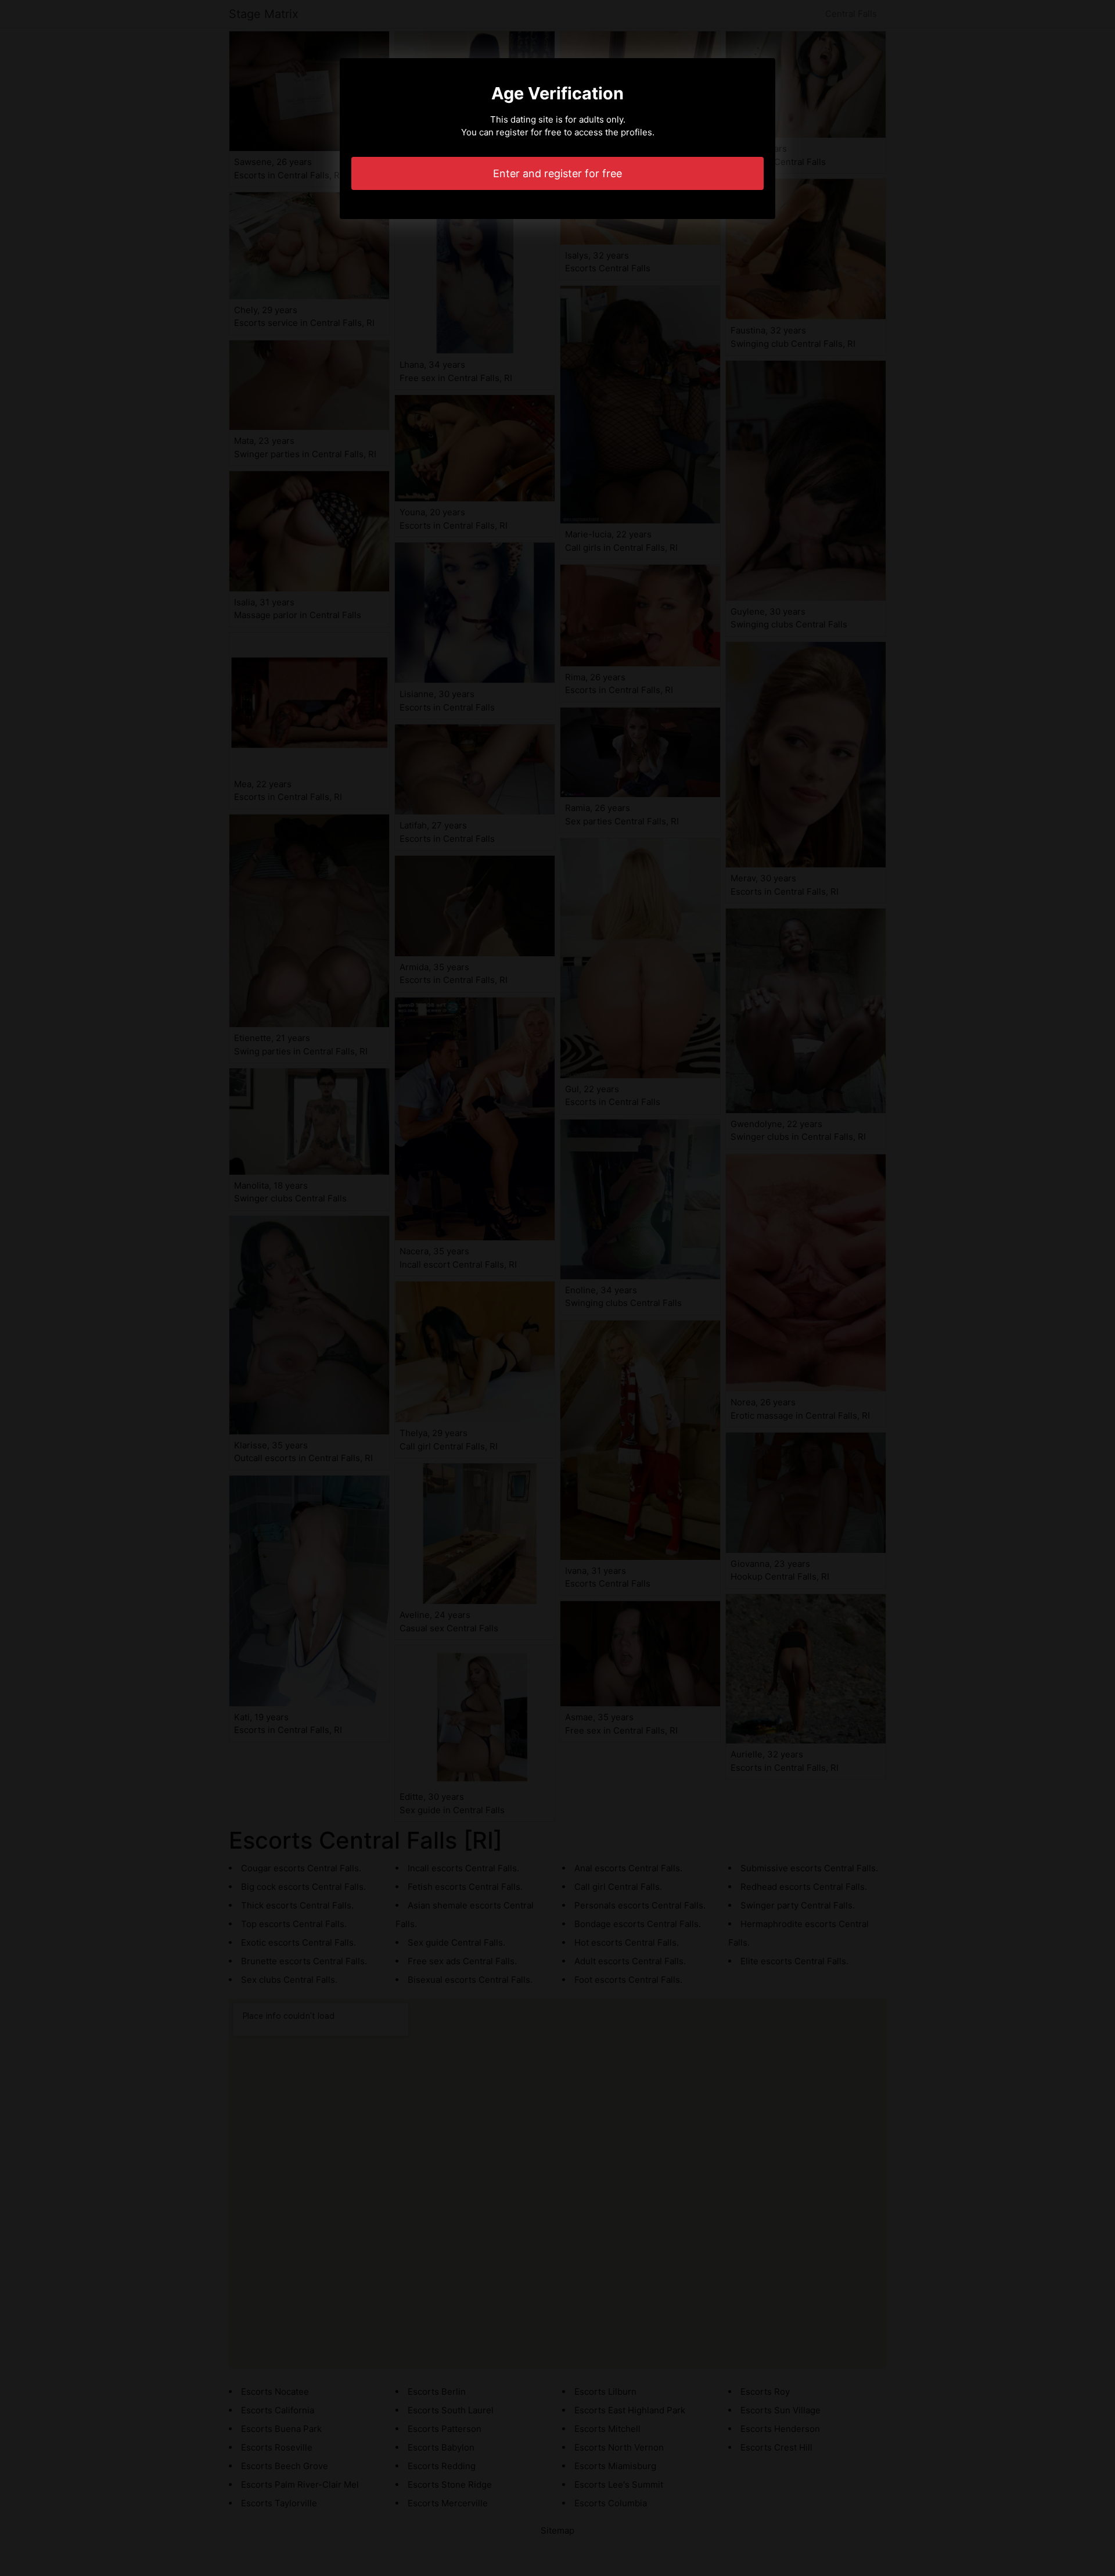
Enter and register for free (557, 173)
